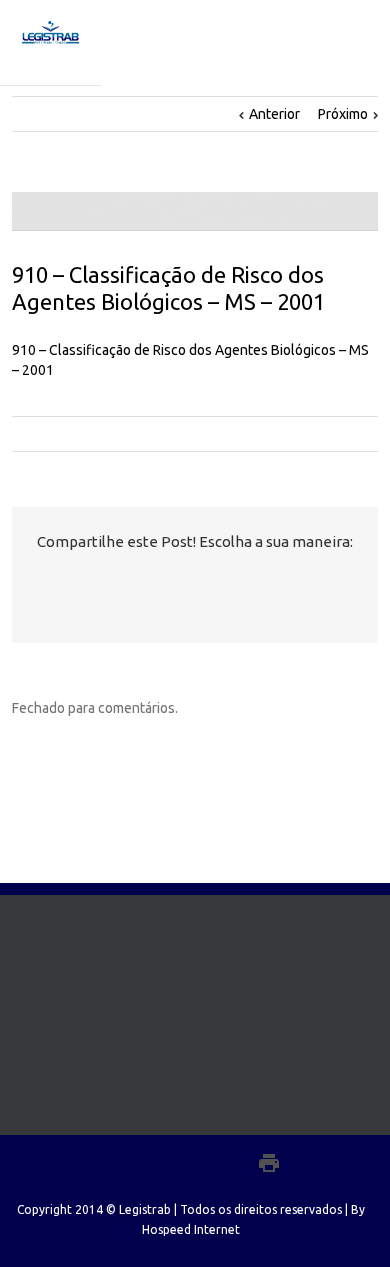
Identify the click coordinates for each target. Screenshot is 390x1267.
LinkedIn (121, 583)
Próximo (343, 114)
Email (205, 586)
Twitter (84, 585)
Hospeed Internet (191, 1229)
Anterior (274, 114)
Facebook (50, 585)
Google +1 (161, 586)
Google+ (225, 1163)
